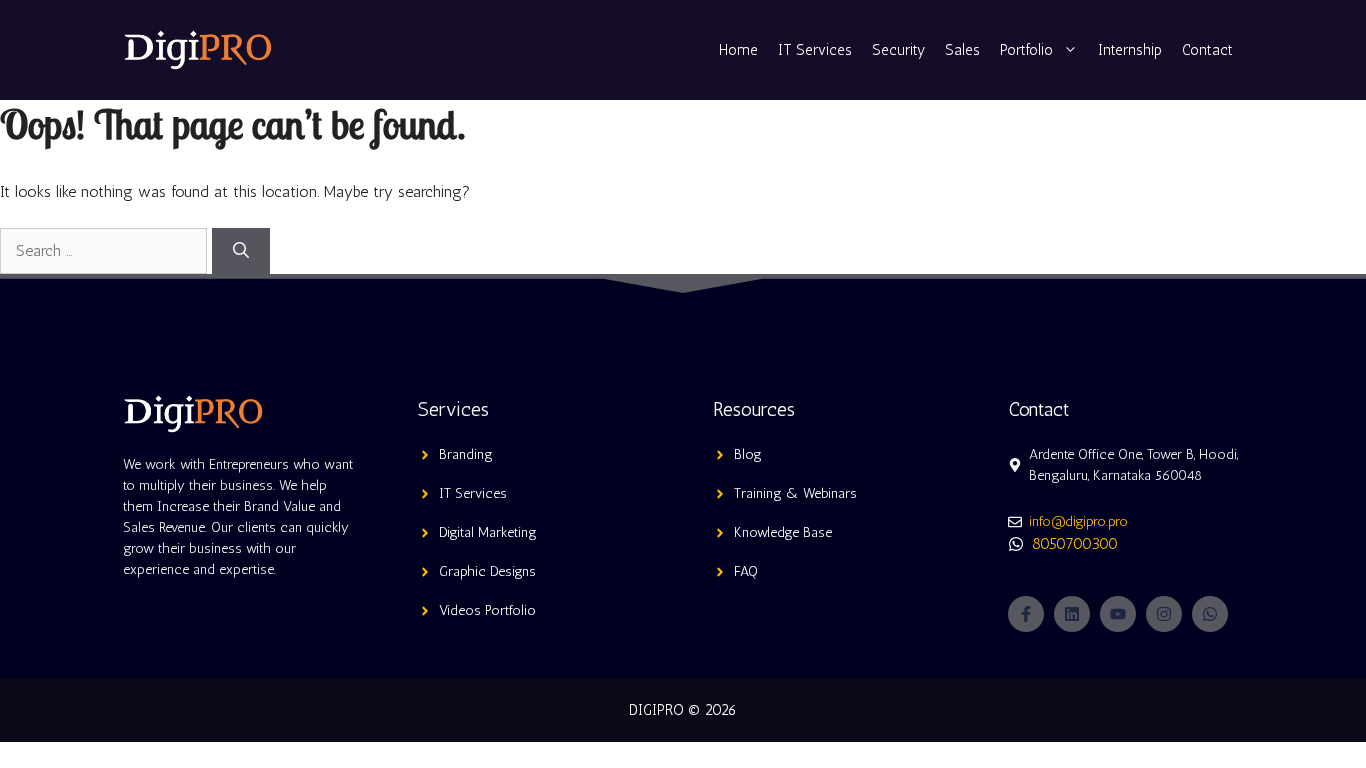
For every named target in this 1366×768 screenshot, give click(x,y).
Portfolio (1026, 50)
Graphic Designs (487, 571)
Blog (748, 454)
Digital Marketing (488, 532)
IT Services (815, 50)
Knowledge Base (783, 532)
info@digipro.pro (1078, 521)
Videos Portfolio (487, 610)
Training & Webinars (795, 493)
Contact (1207, 50)
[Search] (241, 251)
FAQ (746, 571)
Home (738, 50)
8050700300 (1075, 543)
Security (898, 50)
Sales (962, 50)
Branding (466, 454)
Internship (1130, 50)
